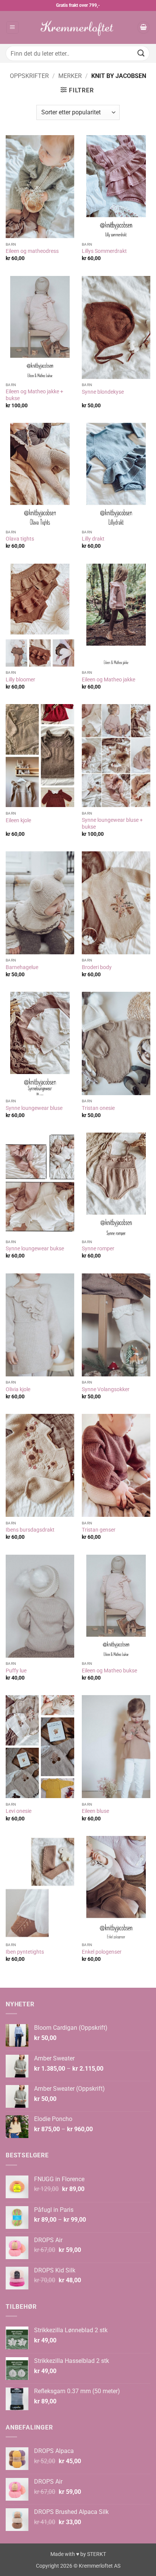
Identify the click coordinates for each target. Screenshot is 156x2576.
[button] (12, 27)
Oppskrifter (29, 76)
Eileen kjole (18, 820)
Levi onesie (19, 1811)
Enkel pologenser (102, 1952)
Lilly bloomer (20, 679)
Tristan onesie (98, 1108)
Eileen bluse (95, 1811)
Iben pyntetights (25, 1952)
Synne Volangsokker (106, 1389)
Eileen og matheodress (32, 251)
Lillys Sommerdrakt (104, 251)
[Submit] (141, 53)
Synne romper (98, 1248)
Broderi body (97, 967)
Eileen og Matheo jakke (108, 679)
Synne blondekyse (103, 392)
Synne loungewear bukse (35, 1248)
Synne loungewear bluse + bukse (112, 823)
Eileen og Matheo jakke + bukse (34, 395)
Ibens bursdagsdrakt (30, 1530)
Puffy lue (16, 1671)
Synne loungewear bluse (34, 1108)
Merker (70, 76)
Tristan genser (99, 1530)
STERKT (97, 2554)
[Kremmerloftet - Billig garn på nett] (78, 27)
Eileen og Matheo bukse (109, 1671)
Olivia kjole (18, 1389)
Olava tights (20, 539)
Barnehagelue (22, 967)
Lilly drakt (93, 539)
